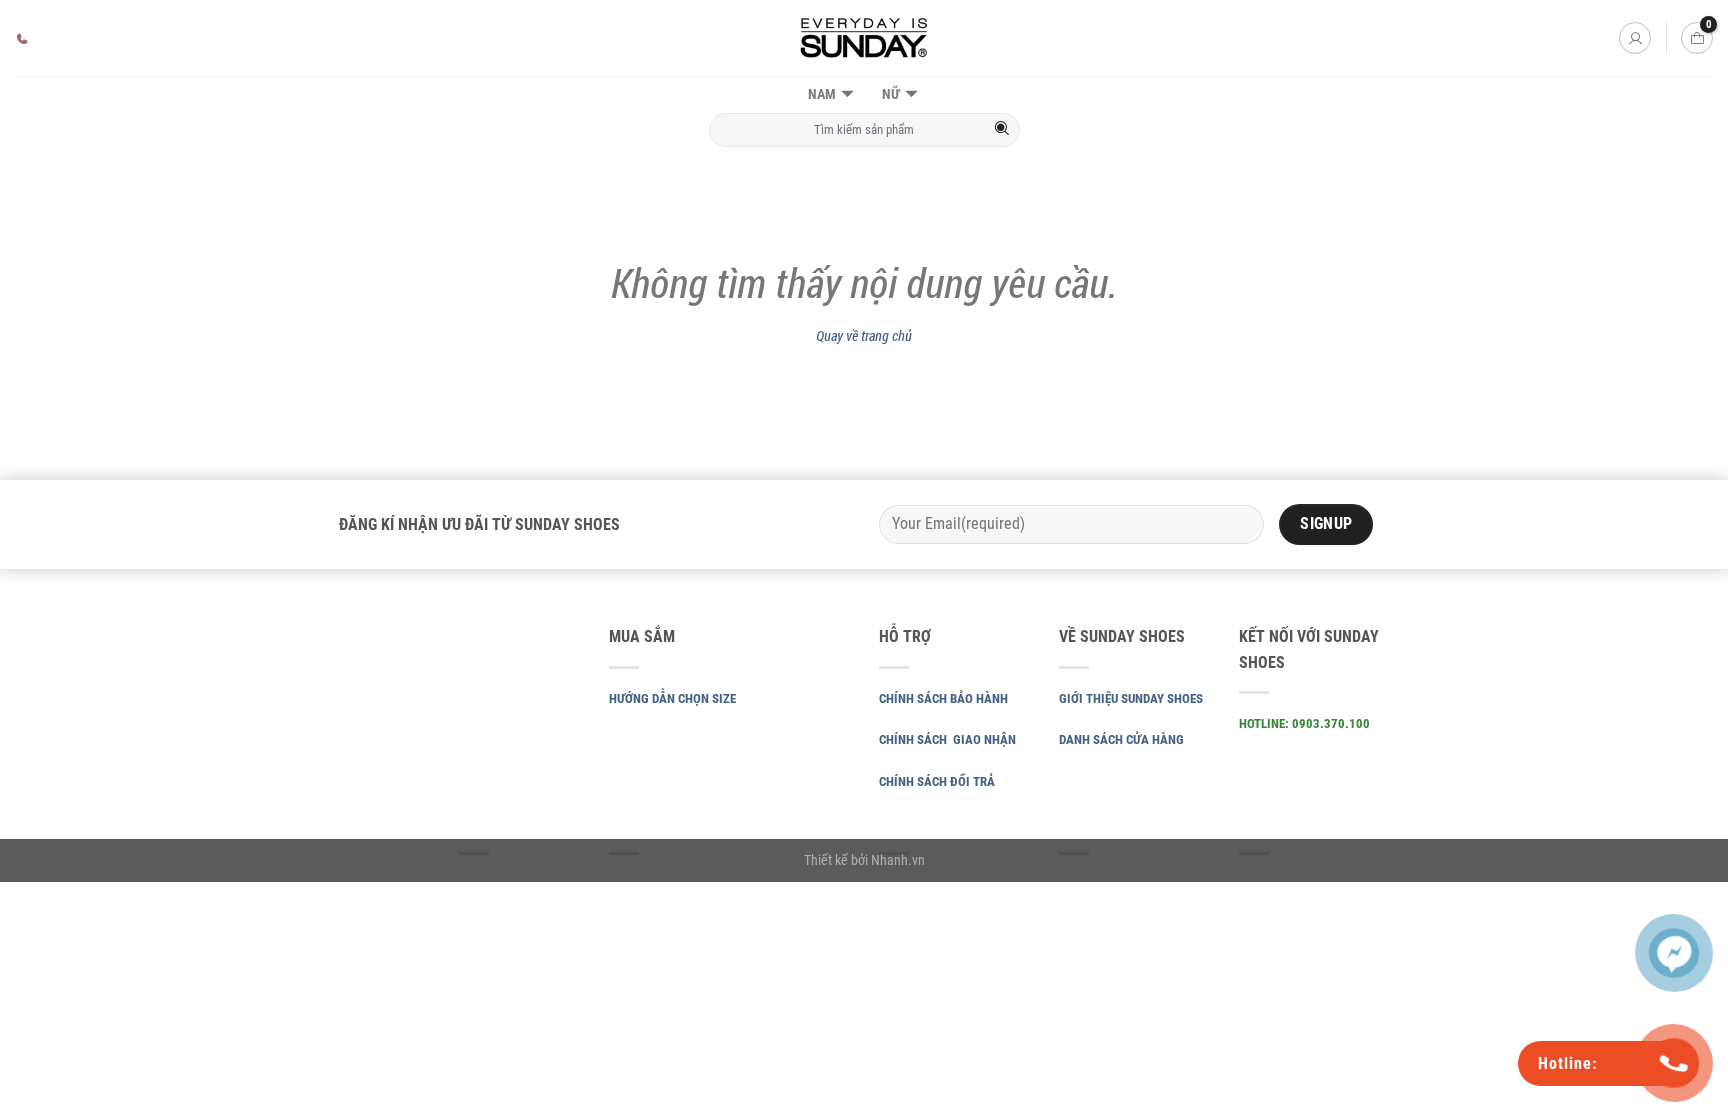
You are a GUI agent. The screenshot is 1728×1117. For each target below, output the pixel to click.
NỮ (891, 94)
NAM (822, 94)
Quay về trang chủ (864, 335)
